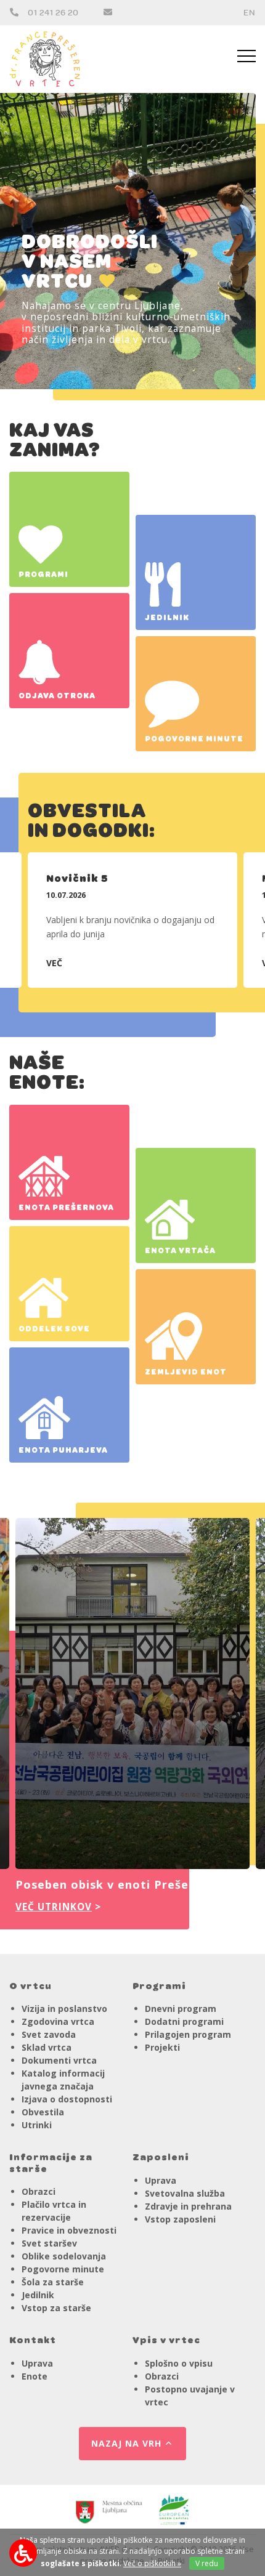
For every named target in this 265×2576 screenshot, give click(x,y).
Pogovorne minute (63, 2269)
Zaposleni (161, 2155)
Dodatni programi (184, 2021)
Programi (159, 1984)
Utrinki (37, 2125)
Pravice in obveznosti (69, 2230)
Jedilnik (38, 2295)
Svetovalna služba (185, 2193)
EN (250, 12)
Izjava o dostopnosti (67, 2099)
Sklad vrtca (47, 2047)
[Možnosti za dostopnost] (23, 2553)
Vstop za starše (56, 2308)
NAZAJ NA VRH (126, 2443)
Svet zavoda (49, 2034)
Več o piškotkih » (152, 2563)
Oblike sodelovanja (64, 2256)
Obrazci (39, 2191)
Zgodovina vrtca (58, 2021)
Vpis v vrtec (166, 2338)
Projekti (162, 2047)
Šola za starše (53, 2282)
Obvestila (43, 2112)
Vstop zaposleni (180, 2219)
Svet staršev (49, 2243)
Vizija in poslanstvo (64, 2009)
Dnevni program (181, 2009)
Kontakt (33, 2338)
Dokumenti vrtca (59, 2060)
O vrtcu (31, 1984)
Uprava (161, 2180)
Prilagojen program (188, 2034)
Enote (35, 2376)
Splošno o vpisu (179, 2363)
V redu (207, 2563)
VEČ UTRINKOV (54, 1907)
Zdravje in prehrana (188, 2206)
